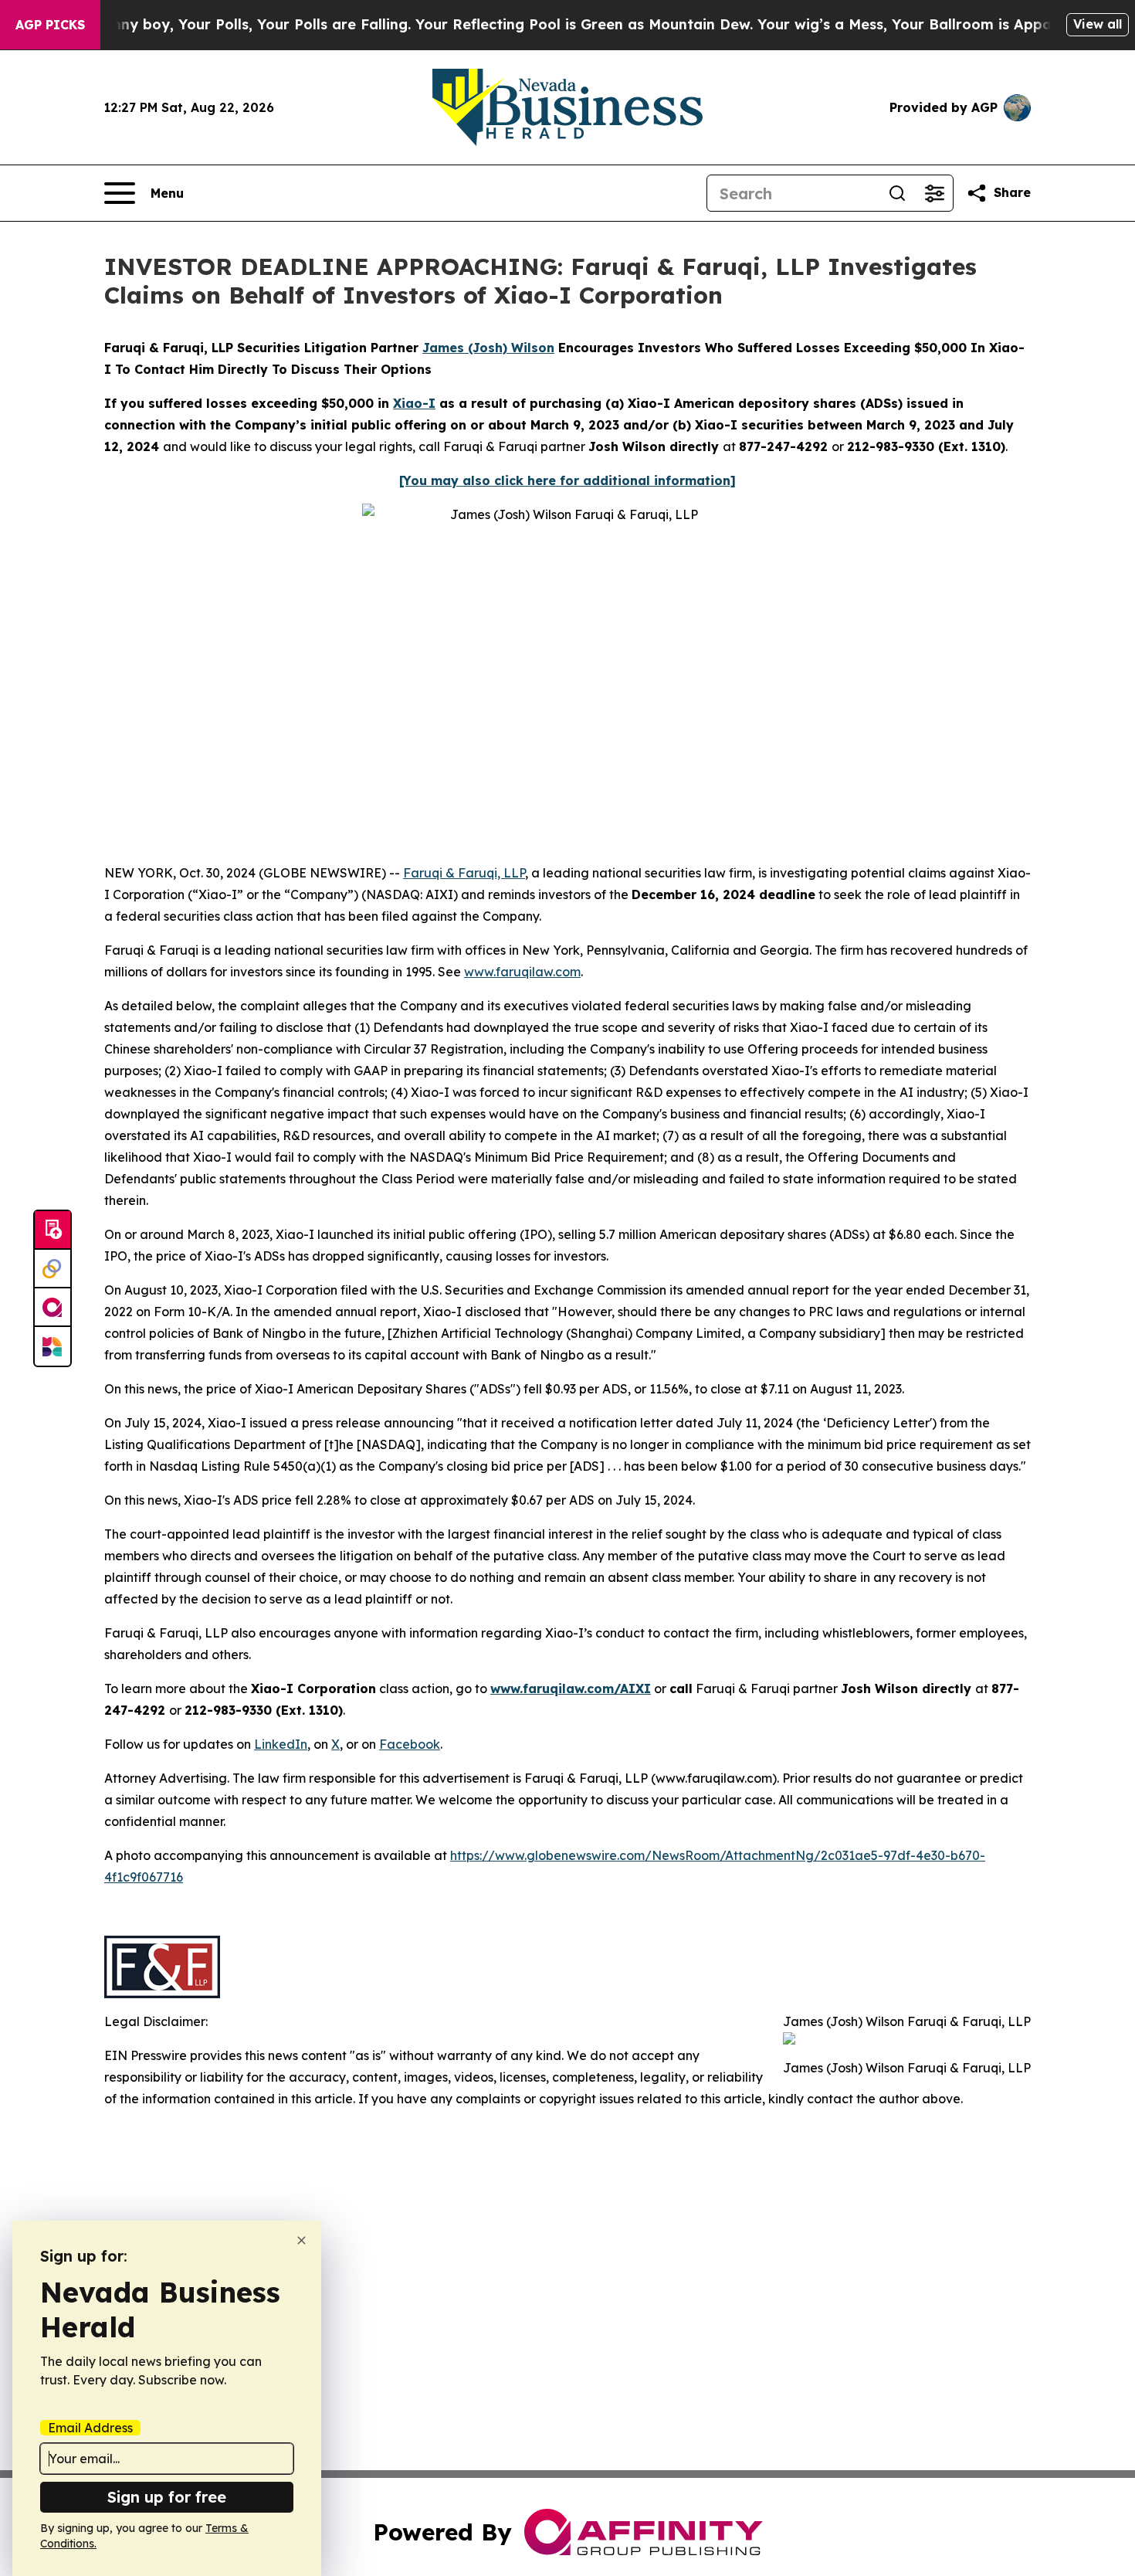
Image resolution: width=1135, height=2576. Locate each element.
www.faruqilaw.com (522, 972)
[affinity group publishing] (53, 1308)
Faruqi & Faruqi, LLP (464, 873)
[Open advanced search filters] (934, 193)
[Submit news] (53, 1230)
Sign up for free (167, 2497)
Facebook (410, 1744)
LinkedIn (281, 1744)
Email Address (90, 2428)
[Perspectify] (53, 1269)
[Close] (302, 2240)
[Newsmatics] (53, 1346)
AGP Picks (50, 25)
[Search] (897, 193)
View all (1098, 24)
